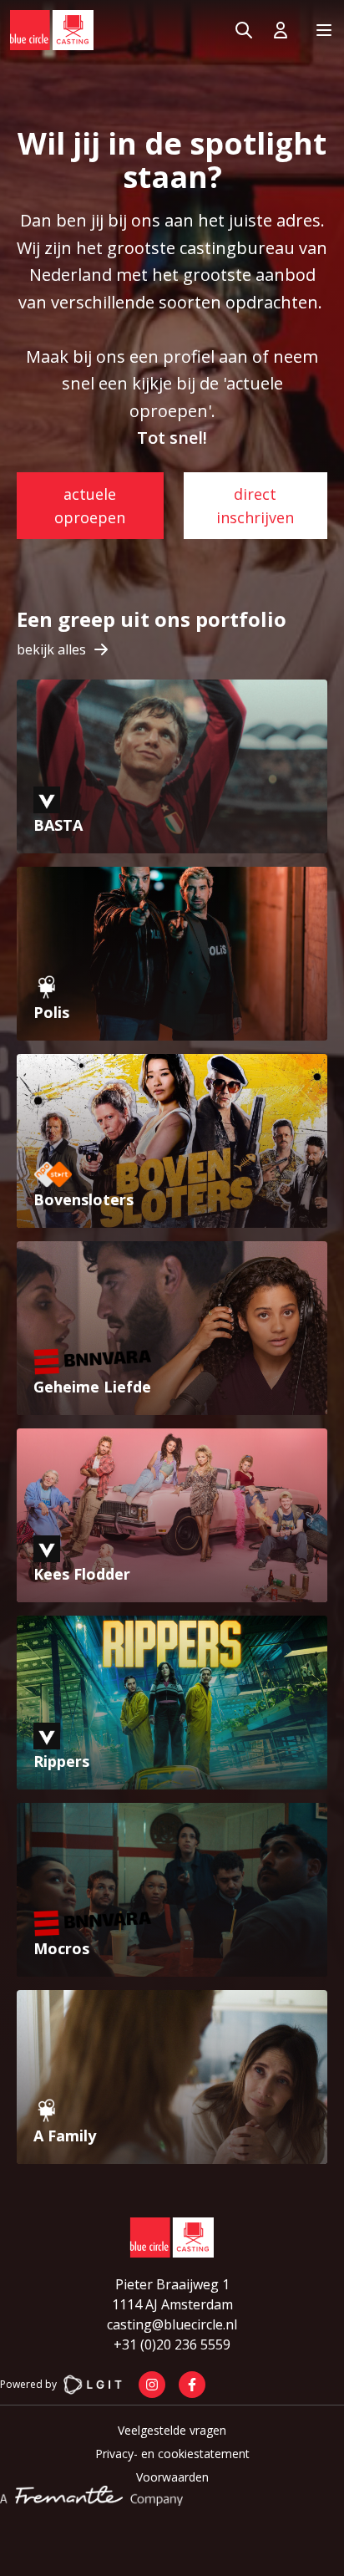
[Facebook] (192, 2385)
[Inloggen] (284, 30)
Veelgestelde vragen (172, 2430)
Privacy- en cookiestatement (172, 2454)
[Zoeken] (244, 30)
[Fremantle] (91, 2496)
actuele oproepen (90, 506)
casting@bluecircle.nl (172, 2324)
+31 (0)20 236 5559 (172, 2344)
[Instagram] (152, 2385)
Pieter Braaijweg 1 (172, 2284)
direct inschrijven (255, 506)
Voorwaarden (172, 2477)
